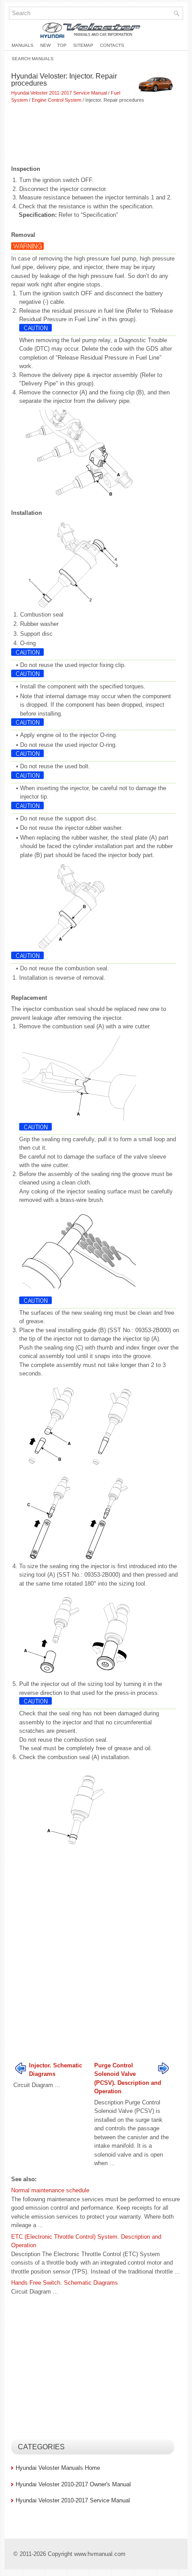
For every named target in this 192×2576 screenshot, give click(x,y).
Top (62, 45)
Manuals (23, 45)
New (45, 45)
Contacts (112, 45)
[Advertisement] (96, 135)
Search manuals (33, 59)
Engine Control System (56, 100)
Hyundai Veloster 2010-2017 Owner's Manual (73, 2484)
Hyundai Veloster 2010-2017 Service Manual (73, 2500)
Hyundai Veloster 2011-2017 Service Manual (59, 93)
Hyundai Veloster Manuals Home (58, 2468)
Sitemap (83, 45)
